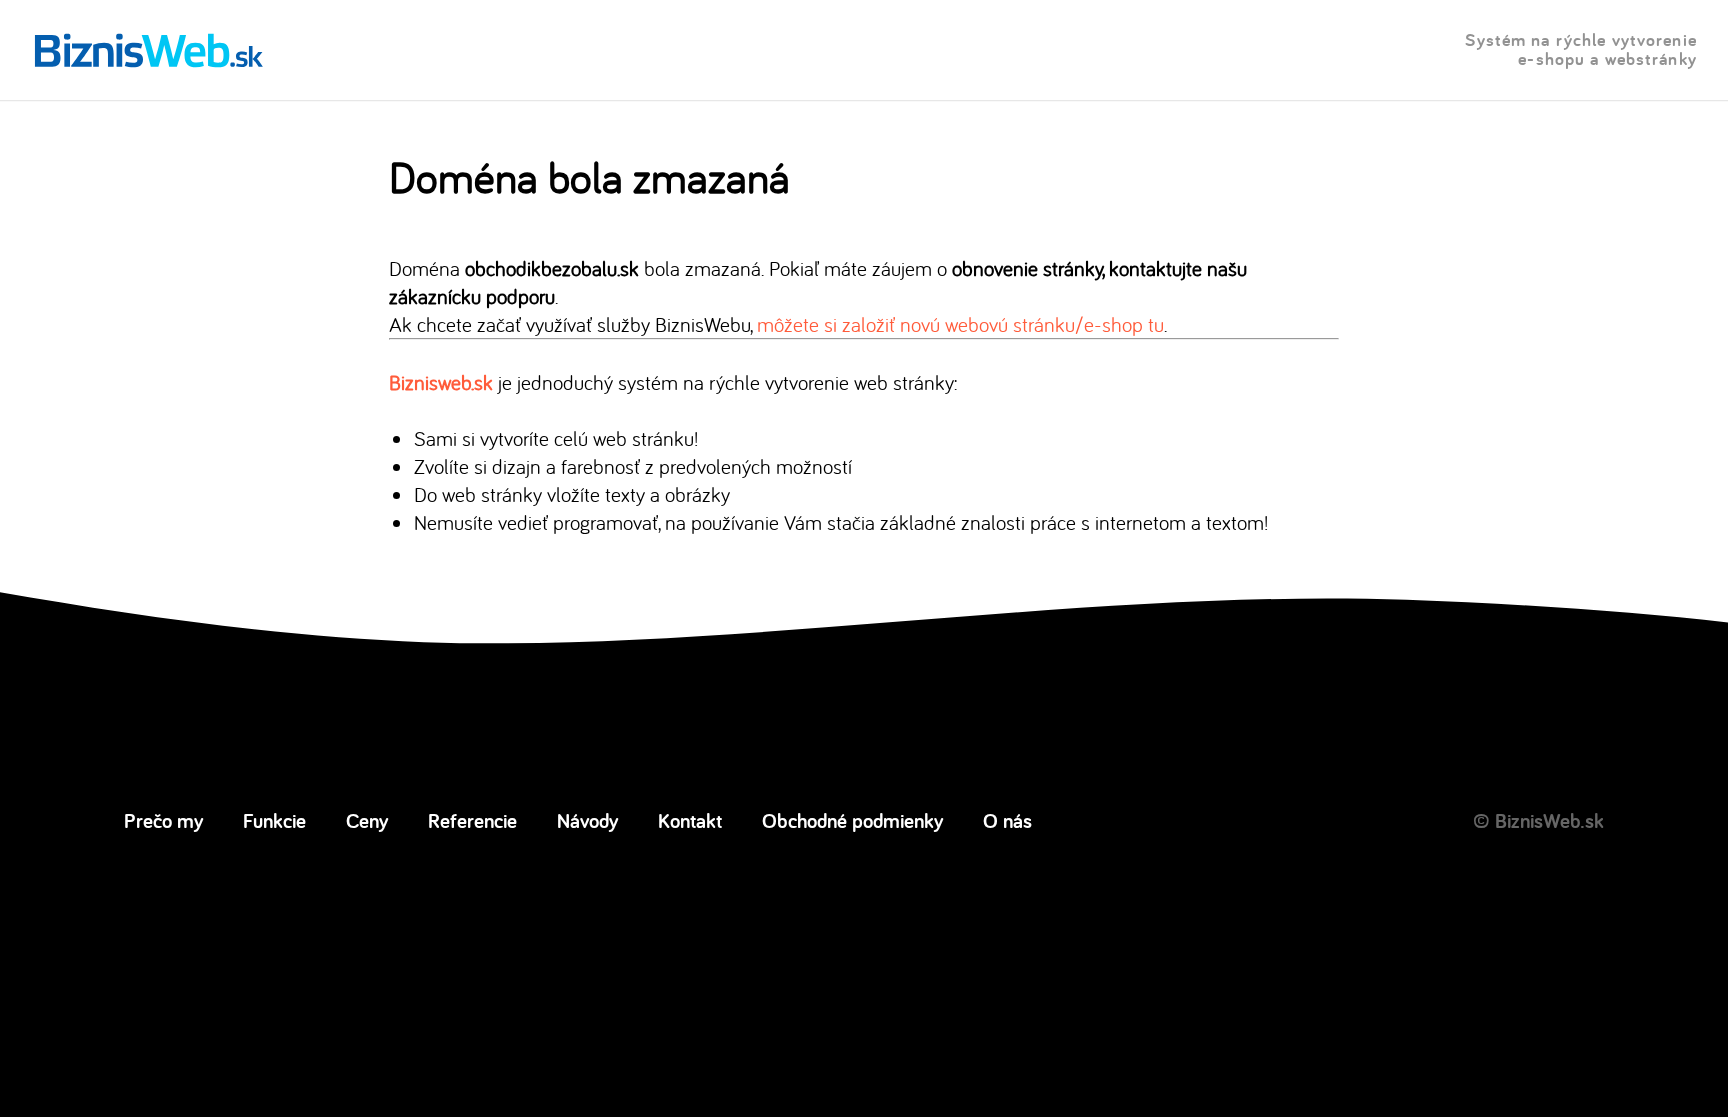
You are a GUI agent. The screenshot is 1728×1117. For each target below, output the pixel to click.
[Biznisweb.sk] (149, 50)
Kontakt (690, 820)
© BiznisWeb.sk (1538, 820)
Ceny (367, 820)
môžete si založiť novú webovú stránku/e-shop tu (960, 324)
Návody (587, 820)
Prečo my (163, 820)
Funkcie (274, 820)
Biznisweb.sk (441, 382)
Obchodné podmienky (852, 820)
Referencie (472, 820)
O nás (1007, 820)
